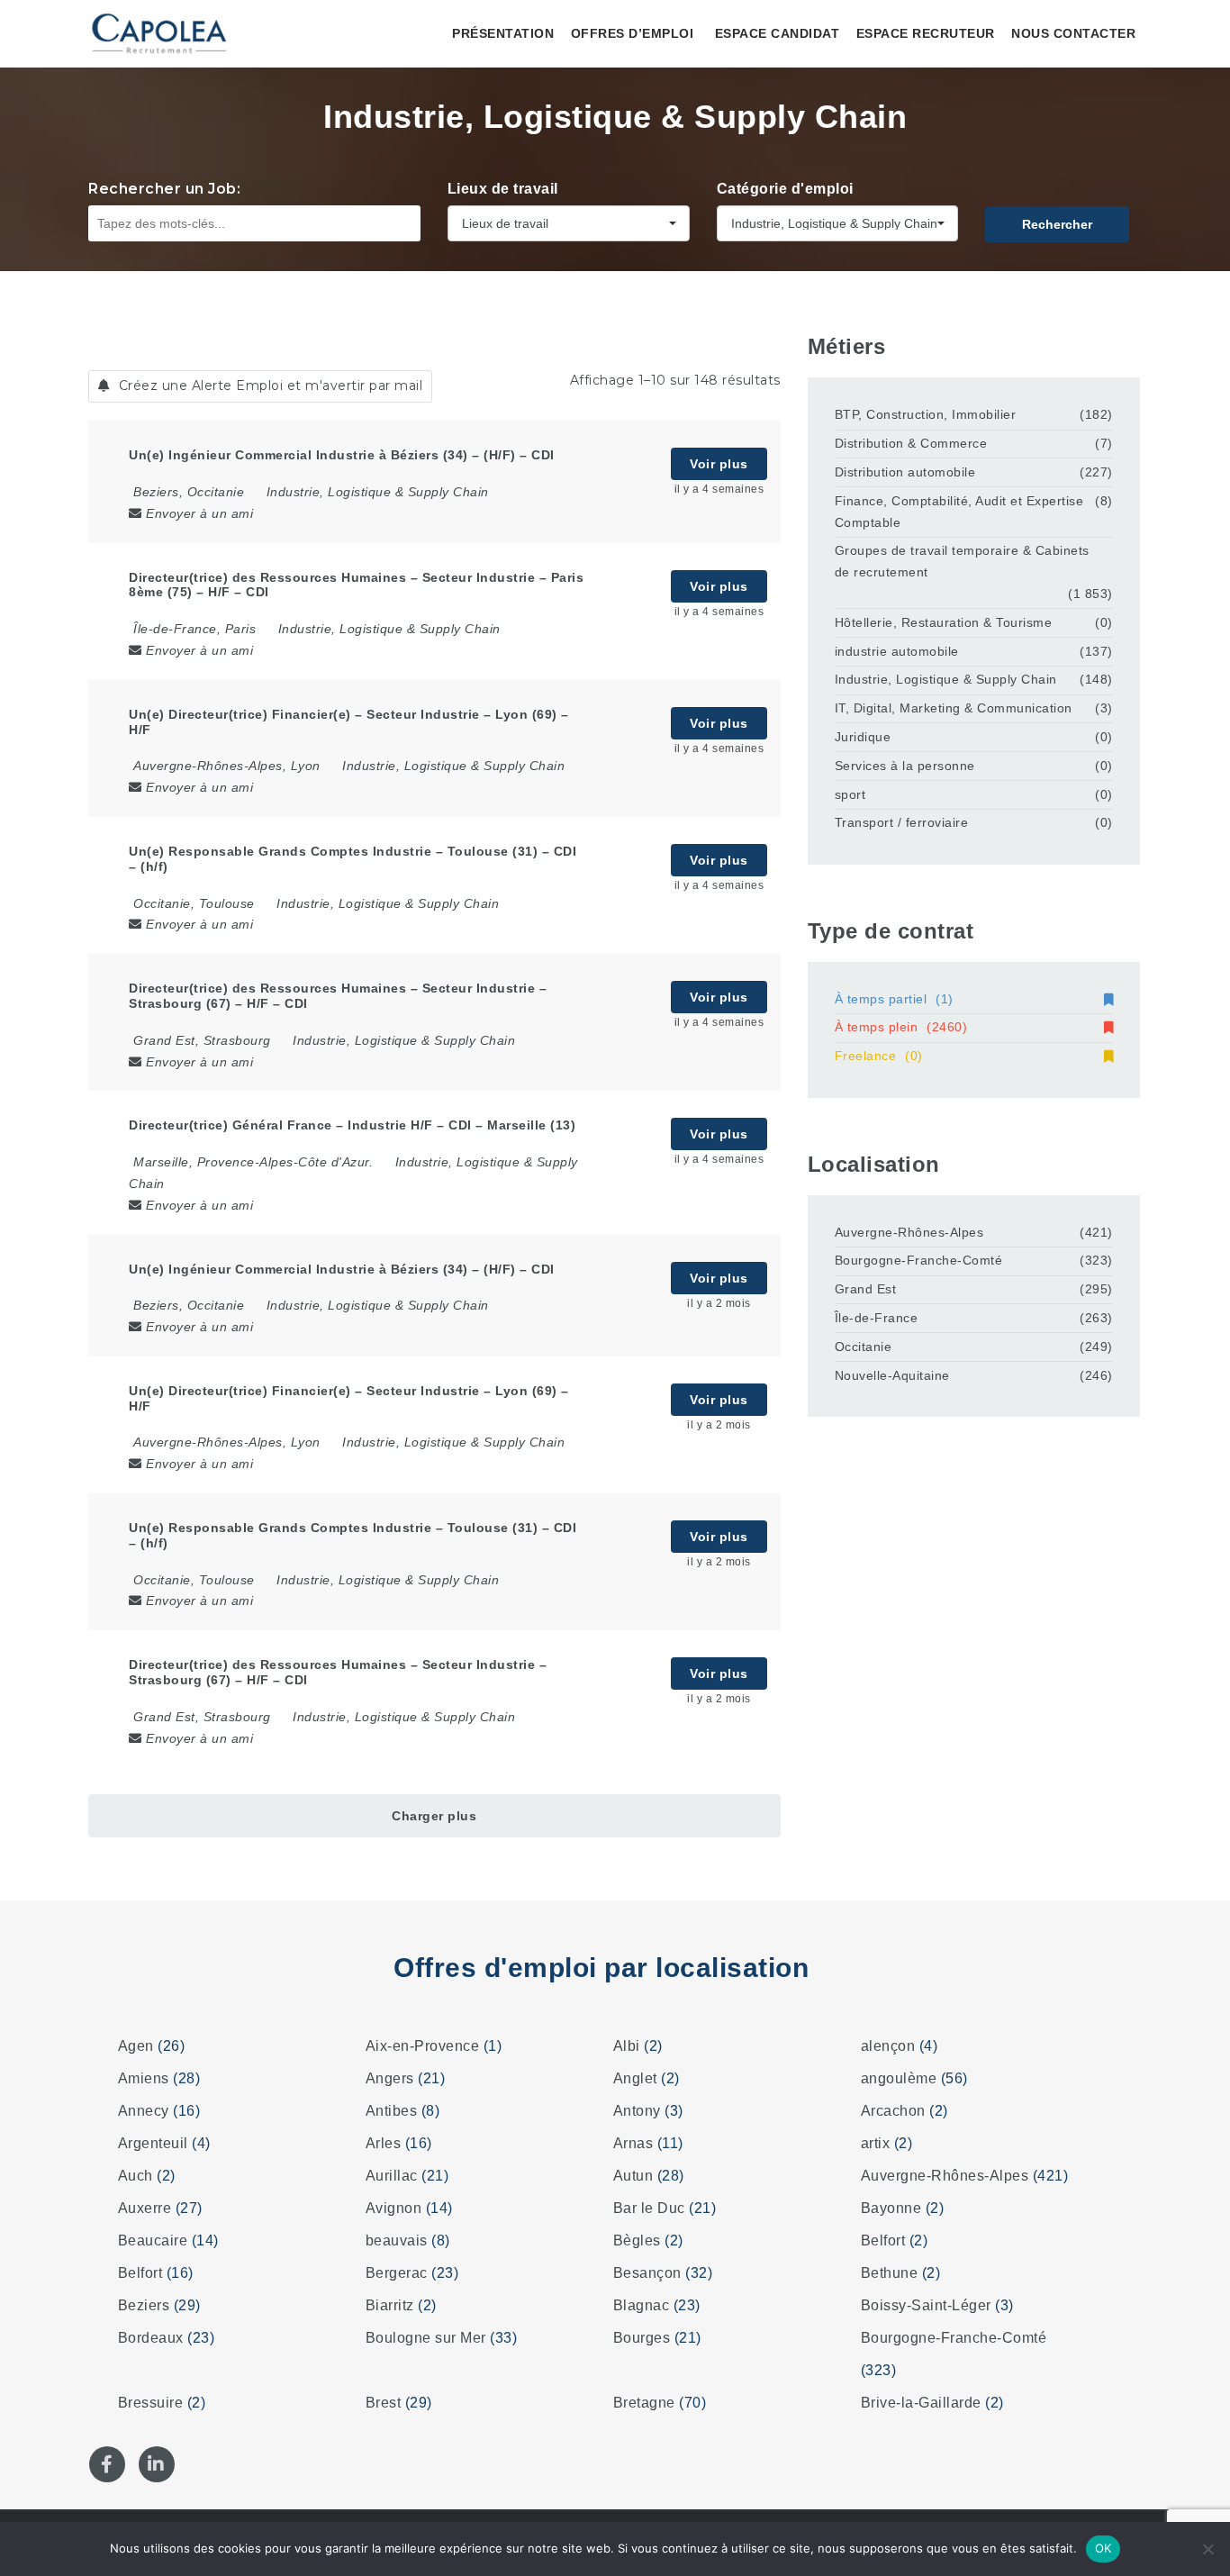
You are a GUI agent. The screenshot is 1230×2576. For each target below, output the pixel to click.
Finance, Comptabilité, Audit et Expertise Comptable (959, 512)
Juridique (863, 737)
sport (850, 794)
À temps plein (901, 1027)
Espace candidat (778, 33)
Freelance (879, 1056)
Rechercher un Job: (164, 189)
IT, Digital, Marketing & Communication (954, 708)
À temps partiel (894, 999)
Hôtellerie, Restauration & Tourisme (944, 622)
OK (1103, 2548)
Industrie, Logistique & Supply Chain (378, 492)
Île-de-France (877, 1318)
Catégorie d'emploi (785, 189)
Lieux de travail (503, 189)
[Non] (1207, 2549)
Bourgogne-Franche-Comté (919, 1260)
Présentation (503, 33)
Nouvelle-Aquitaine (892, 1375)
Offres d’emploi (633, 33)
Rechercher (1057, 224)
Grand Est (866, 1289)
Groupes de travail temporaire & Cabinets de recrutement (962, 561)
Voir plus (719, 464)
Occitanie (864, 1347)
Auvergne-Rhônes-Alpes (909, 1232)
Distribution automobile (905, 472)
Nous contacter (1073, 33)
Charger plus (434, 1816)
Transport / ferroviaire (902, 822)
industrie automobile (897, 651)
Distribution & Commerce (911, 443)
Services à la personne (905, 766)
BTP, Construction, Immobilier (926, 414)
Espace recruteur (926, 33)
